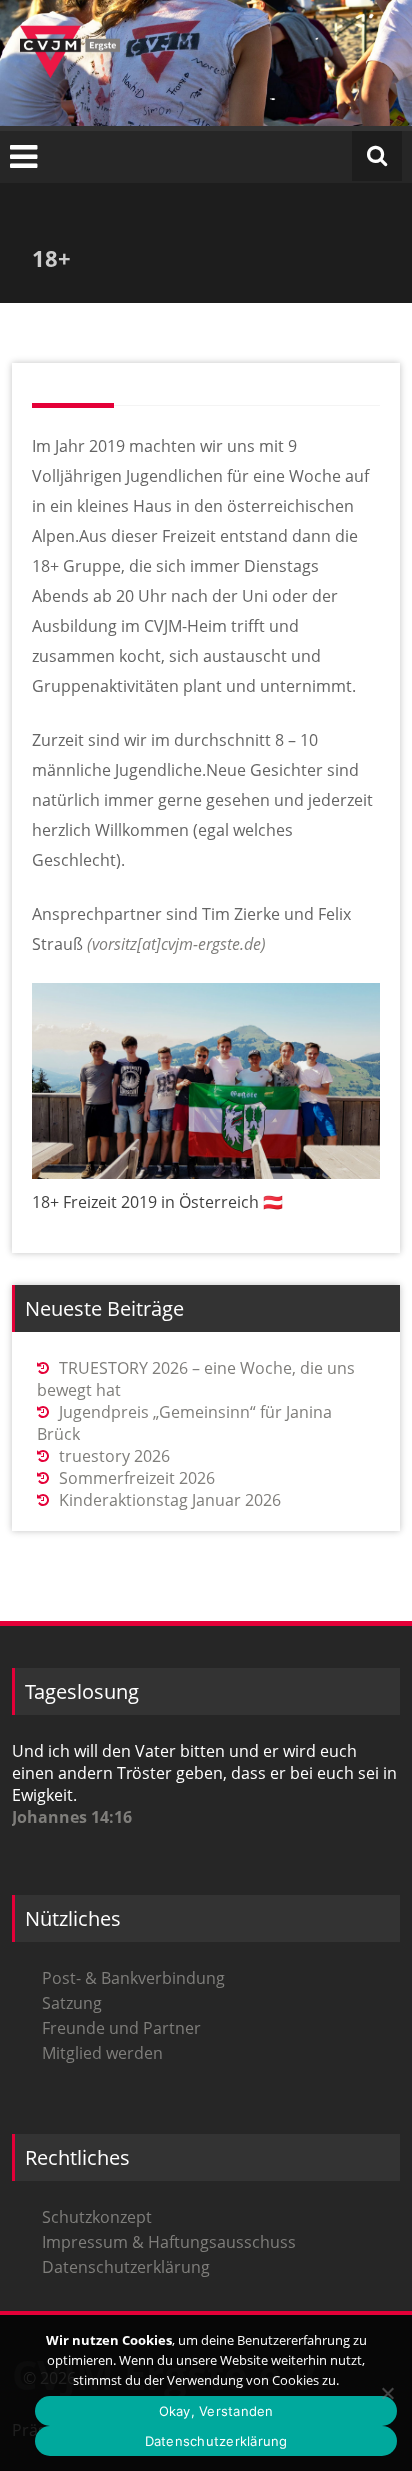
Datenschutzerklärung (126, 2267)
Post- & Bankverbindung (133, 1978)
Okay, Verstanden (216, 2411)
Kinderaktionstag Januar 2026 (170, 1500)
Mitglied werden (102, 2053)
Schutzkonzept (97, 2217)
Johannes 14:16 (72, 1817)
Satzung (72, 2003)
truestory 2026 (114, 1456)
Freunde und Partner (121, 2028)
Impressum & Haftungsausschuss (169, 2242)
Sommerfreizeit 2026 (137, 1478)
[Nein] (387, 2393)
